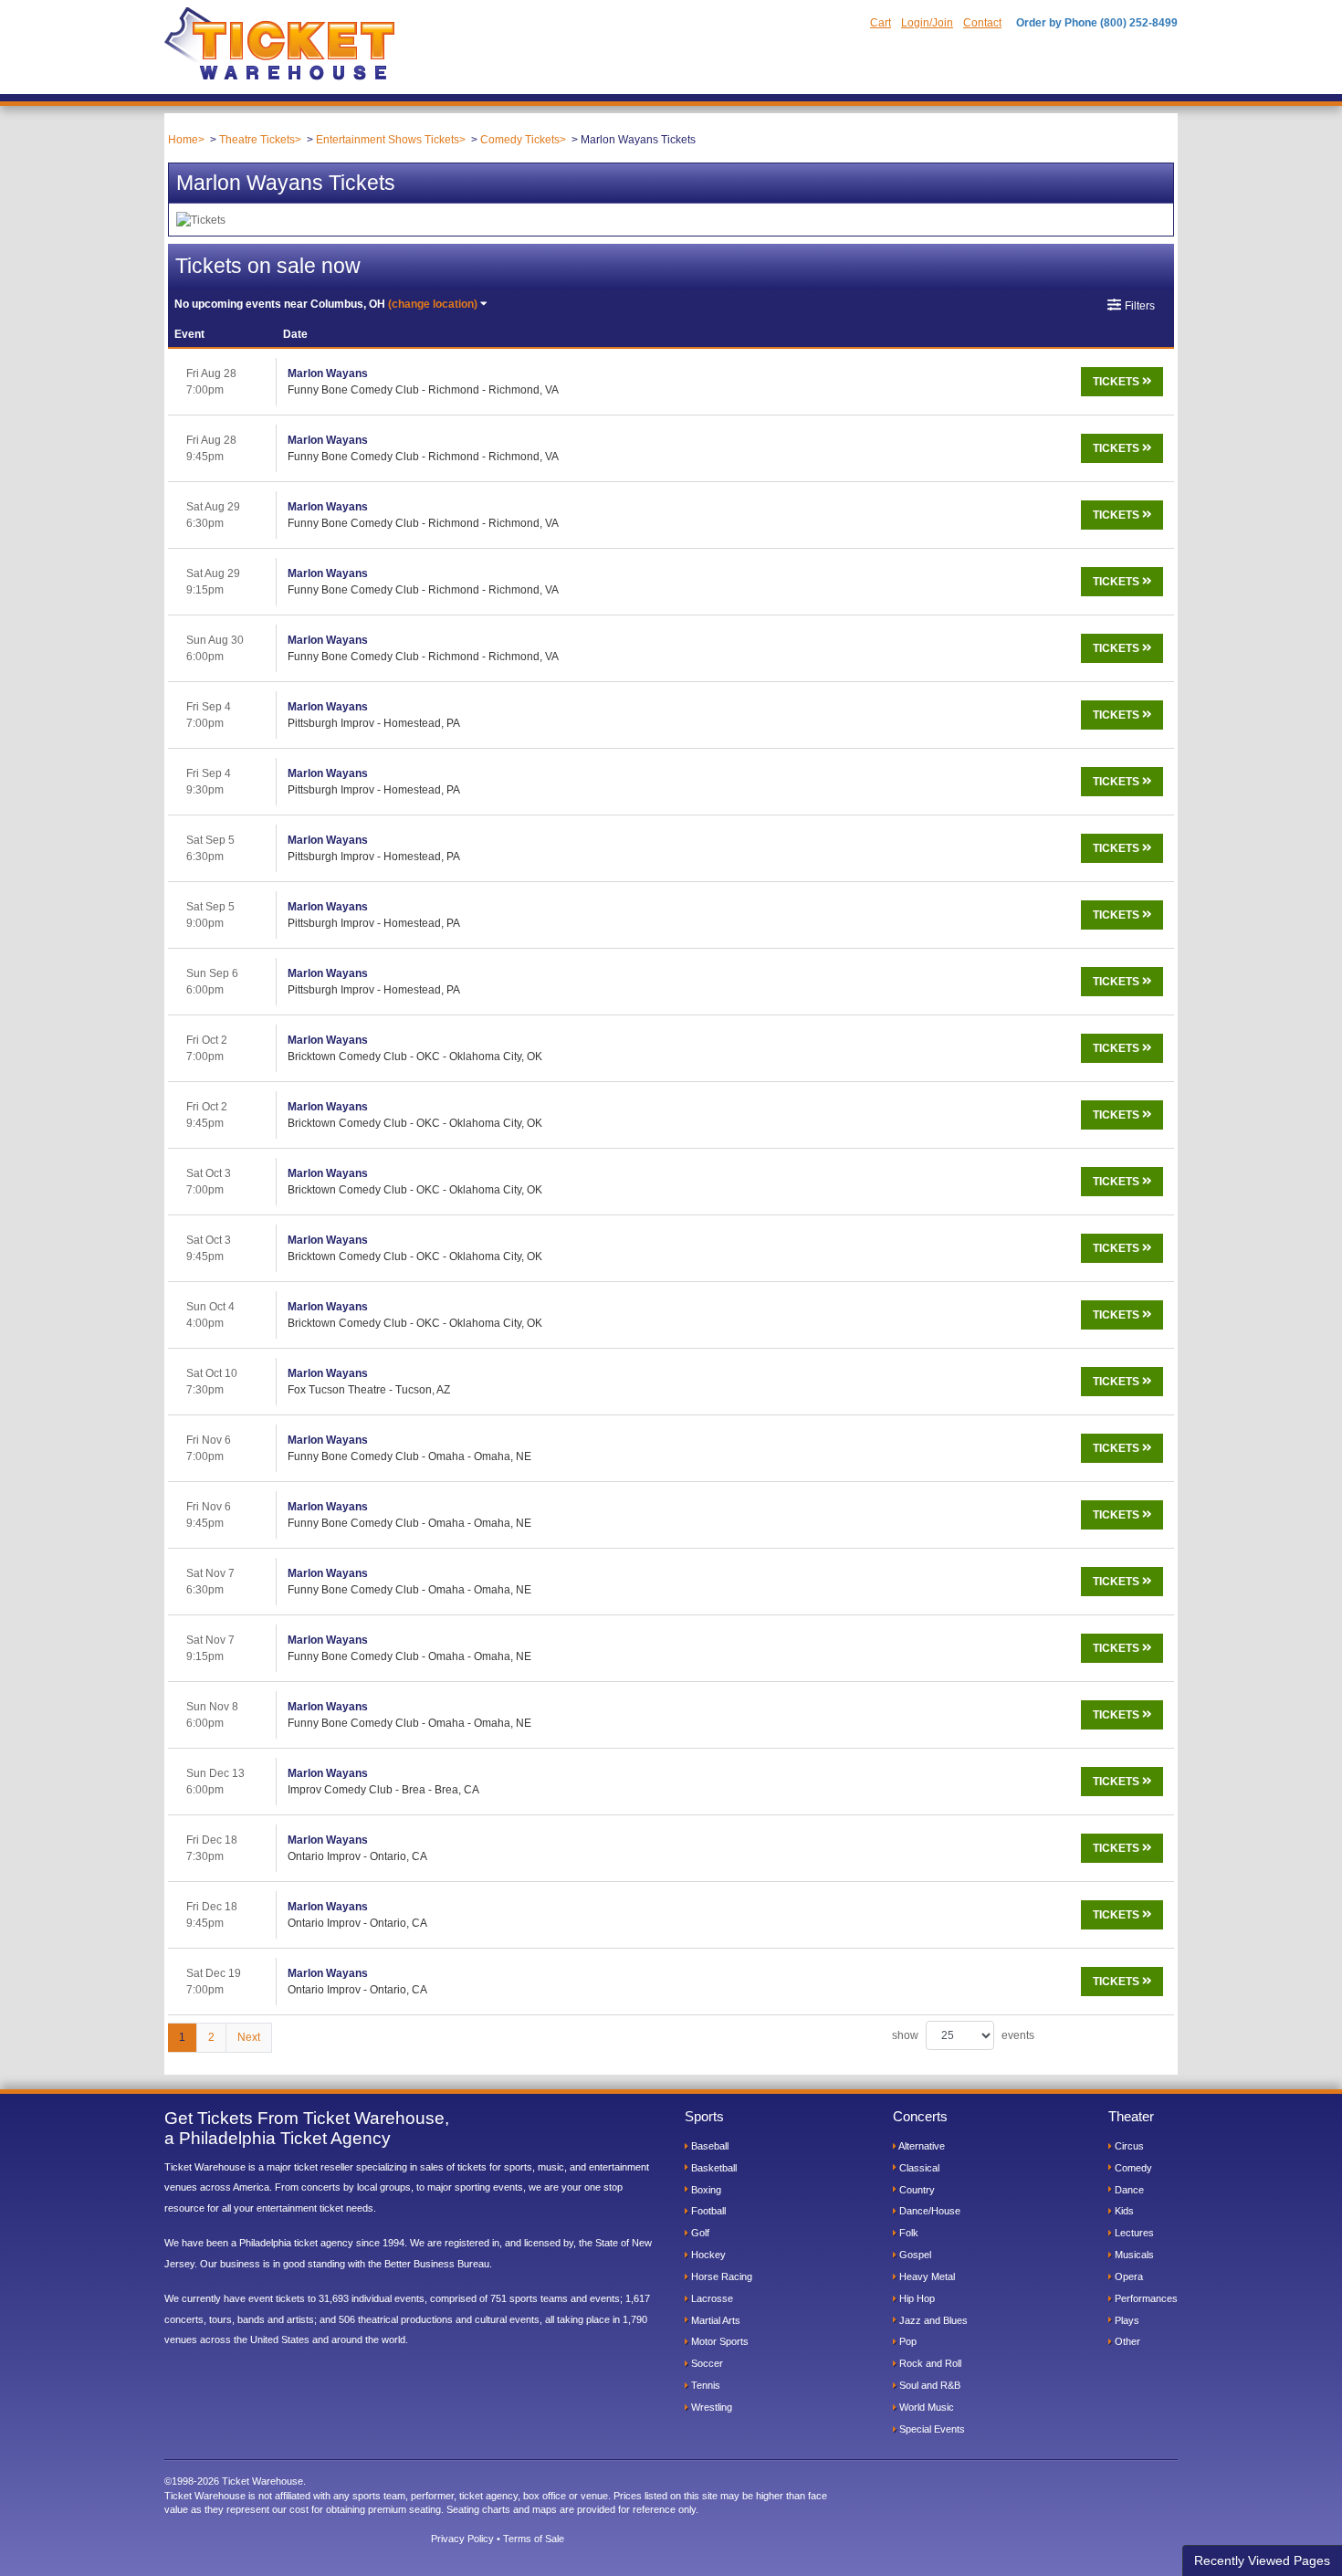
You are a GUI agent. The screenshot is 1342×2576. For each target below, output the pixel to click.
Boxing (705, 2190)
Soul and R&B (928, 2385)
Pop (907, 2341)
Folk (907, 2233)
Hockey (707, 2255)
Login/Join (927, 23)
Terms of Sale (534, 2539)
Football (707, 2211)
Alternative (921, 2146)
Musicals (1133, 2255)
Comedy (1132, 2168)
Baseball (708, 2146)
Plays (1126, 2320)
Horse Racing (720, 2276)
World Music (925, 2407)
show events (963, 2035)
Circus (1128, 2146)
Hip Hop (916, 2298)
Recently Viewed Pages (1262, 2560)
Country (916, 2190)
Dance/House (928, 2211)
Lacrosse (711, 2298)
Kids (1123, 2211)
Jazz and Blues (932, 2320)
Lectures (1133, 2233)
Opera (1127, 2276)
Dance (1128, 2190)
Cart (881, 23)
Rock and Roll (929, 2363)
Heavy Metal (926, 2276)
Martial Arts (714, 2320)
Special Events (931, 2429)
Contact (982, 23)
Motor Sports (718, 2341)
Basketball (713, 2168)
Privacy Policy (462, 2539)
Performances (1145, 2298)
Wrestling (710, 2407)
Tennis (704, 2385)
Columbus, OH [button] (326, 304)
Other (1126, 2341)
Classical (918, 2168)
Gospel (914, 2255)
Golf (699, 2233)
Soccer (706, 2363)
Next (249, 2037)
